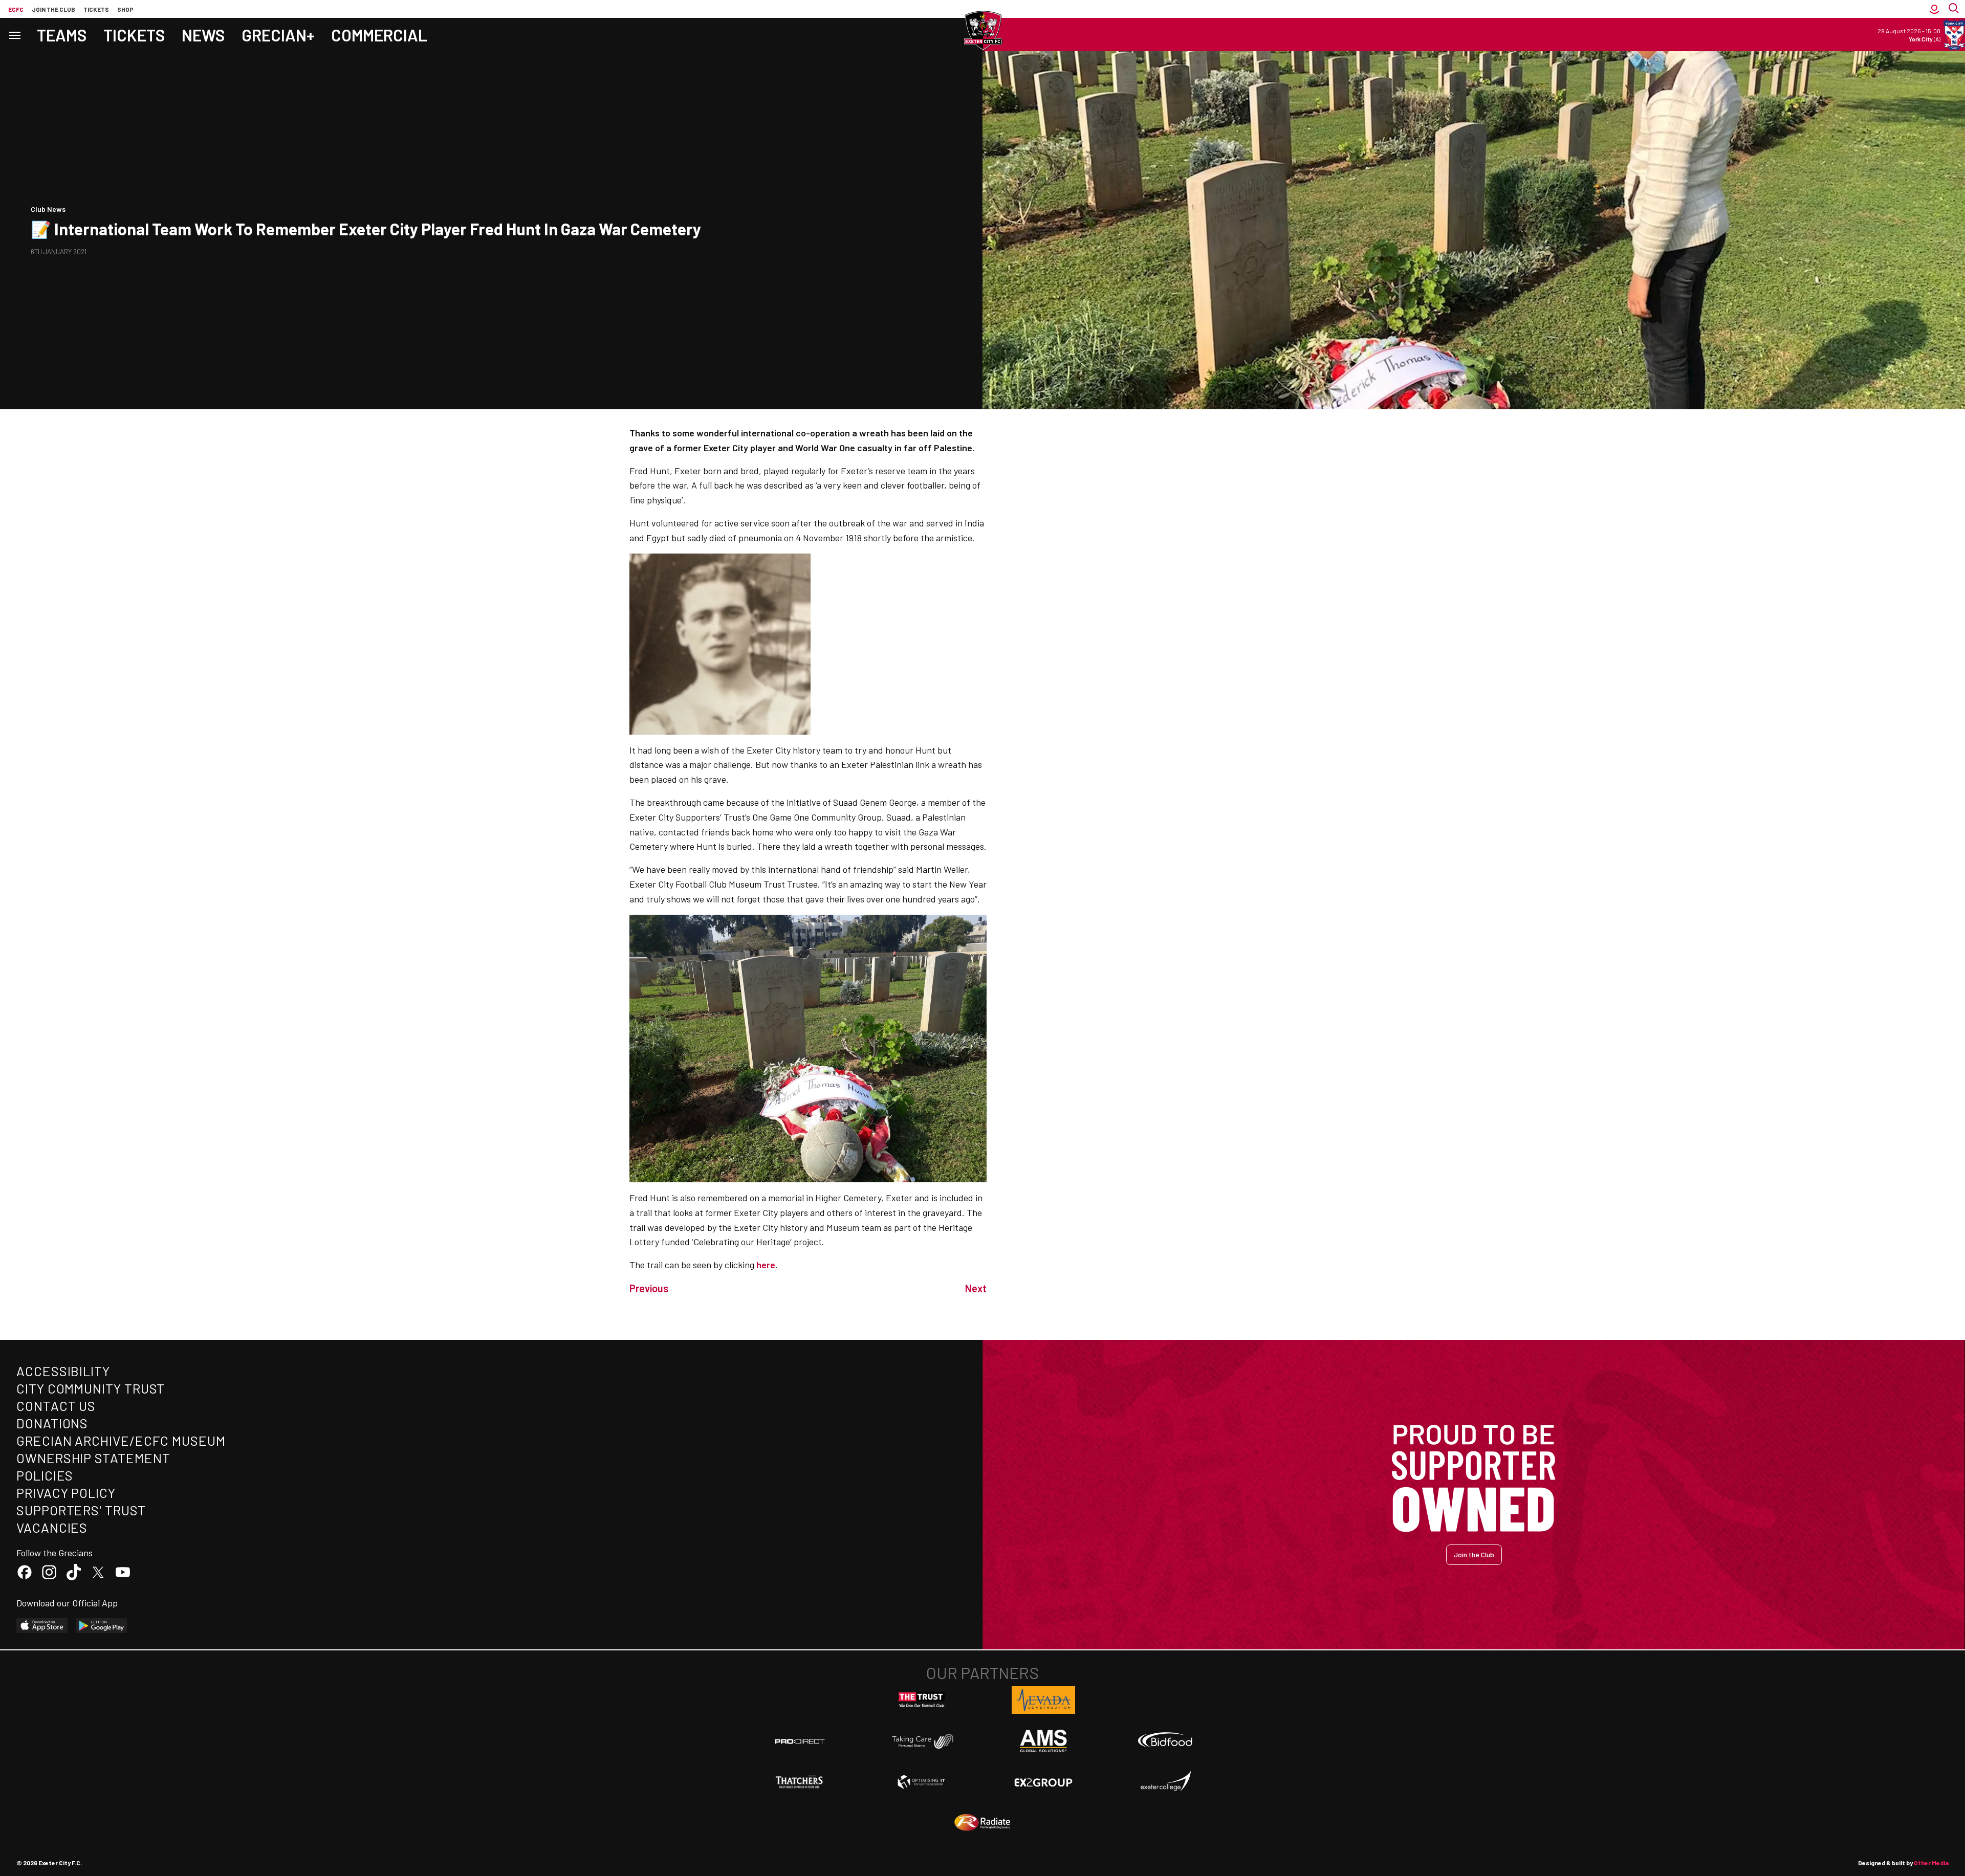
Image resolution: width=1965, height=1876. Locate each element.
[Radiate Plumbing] (982, 1823)
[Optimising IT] (922, 1782)
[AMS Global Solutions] (1043, 1741)
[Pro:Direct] (800, 1741)
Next (976, 1288)
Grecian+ (278, 35)
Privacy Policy (66, 1493)
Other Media (1931, 1863)
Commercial (379, 35)
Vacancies (52, 1527)
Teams (62, 35)
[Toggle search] (1955, 9)
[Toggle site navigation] (14, 35)
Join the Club (1474, 1554)
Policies (45, 1475)
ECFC (16, 9)
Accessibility (63, 1371)
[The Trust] (922, 1700)
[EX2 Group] (1043, 1782)
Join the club (53, 9)
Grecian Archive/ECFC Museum (121, 1440)
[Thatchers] (800, 1782)
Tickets (96, 9)
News (203, 35)
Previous (649, 1288)
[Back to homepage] (982, 31)
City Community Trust (91, 1388)
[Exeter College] (1165, 1782)
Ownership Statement (93, 1458)
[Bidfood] (1165, 1741)
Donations (52, 1423)
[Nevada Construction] (1043, 1700)
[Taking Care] (922, 1741)
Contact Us (56, 1406)
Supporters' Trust (81, 1510)
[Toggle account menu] (1934, 9)
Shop (125, 9)
